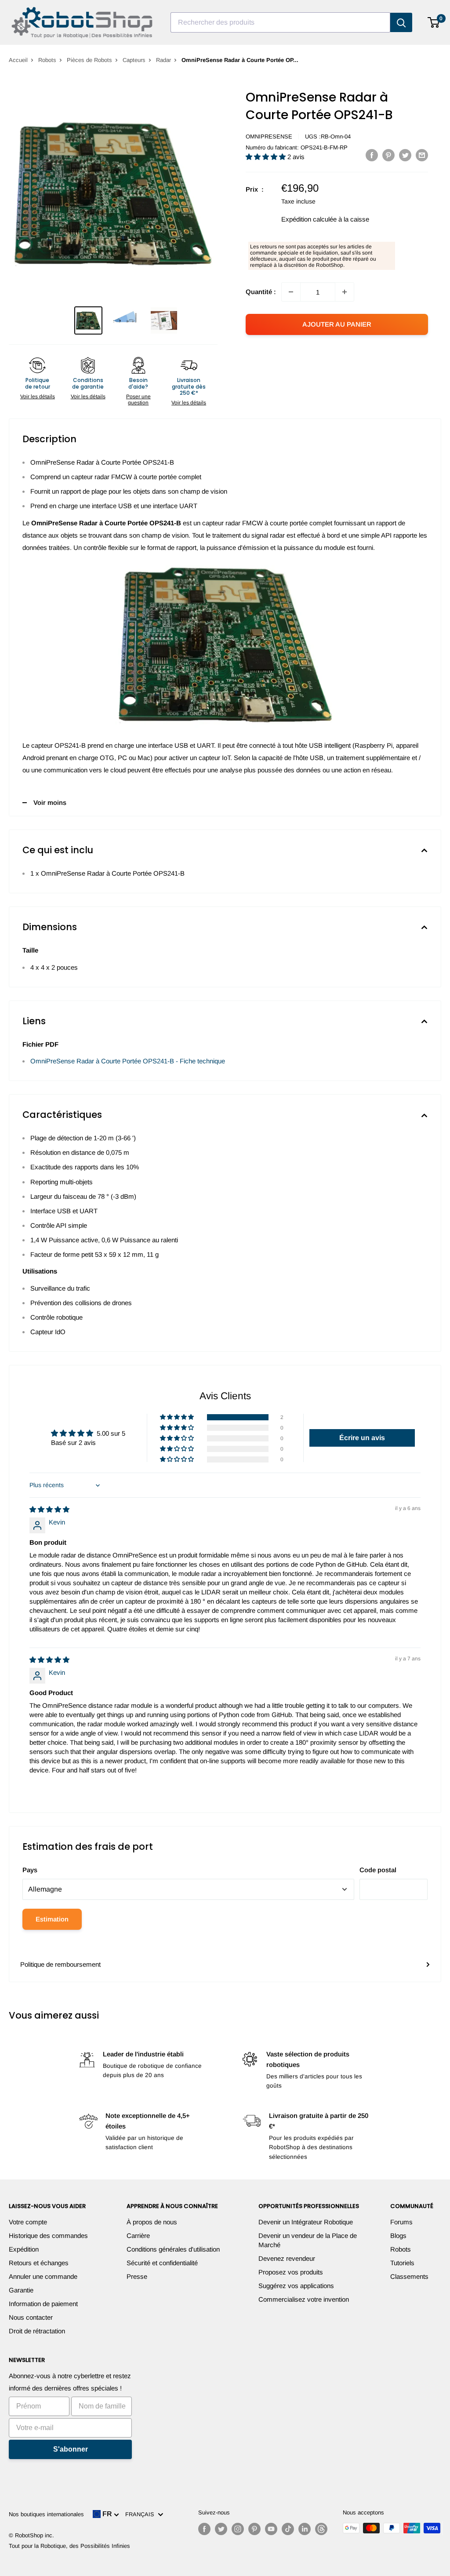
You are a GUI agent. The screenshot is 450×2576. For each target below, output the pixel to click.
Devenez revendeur (287, 2258)
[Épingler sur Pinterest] (388, 155)
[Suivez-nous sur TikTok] (288, 2529)
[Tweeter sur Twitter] (405, 155)
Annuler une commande (43, 2276)
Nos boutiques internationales (46, 2514)
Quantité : (261, 292)
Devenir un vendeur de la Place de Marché (308, 2240)
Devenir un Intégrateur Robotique (306, 2222)
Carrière (138, 2236)
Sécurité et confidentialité (162, 2263)
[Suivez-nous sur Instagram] (238, 2529)
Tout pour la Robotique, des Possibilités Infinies (69, 2546)
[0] (434, 22)
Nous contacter (31, 2317)
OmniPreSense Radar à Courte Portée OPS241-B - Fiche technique (128, 1061)
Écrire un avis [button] (362, 1438)
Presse (137, 2276)
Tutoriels (402, 2263)
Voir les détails (38, 397)
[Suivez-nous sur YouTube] (271, 2529)
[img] (49, 1509)
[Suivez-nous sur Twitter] (221, 2529)
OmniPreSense (269, 136)
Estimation (52, 1919)
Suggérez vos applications (296, 2286)
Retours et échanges (39, 2263)
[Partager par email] (422, 155)
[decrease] (291, 292)
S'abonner (71, 2449)
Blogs (398, 2236)
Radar (163, 60)
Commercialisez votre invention (304, 2299)
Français (142, 2514)
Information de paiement (43, 2304)
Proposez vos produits (291, 2272)
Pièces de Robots (89, 60)
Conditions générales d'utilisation (173, 2249)
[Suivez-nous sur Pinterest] (254, 2529)
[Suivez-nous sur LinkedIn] (305, 2529)
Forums (401, 2222)
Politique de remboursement (60, 1964)
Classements (409, 2276)
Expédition (24, 2249)
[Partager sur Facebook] (372, 155)
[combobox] (280, 22)
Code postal (378, 1870)
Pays (30, 1870)
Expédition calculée (309, 219)
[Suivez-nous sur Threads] (321, 2529)
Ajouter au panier (337, 324)
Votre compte (28, 2222)
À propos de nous (152, 2222)
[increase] (345, 292)
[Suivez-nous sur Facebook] (204, 2529)
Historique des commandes (48, 2236)
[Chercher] (401, 22)
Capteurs (134, 60)
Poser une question (138, 400)
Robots (47, 60)
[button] (267, 157)
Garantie (21, 2290)
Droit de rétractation (37, 2331)
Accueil (18, 60)
